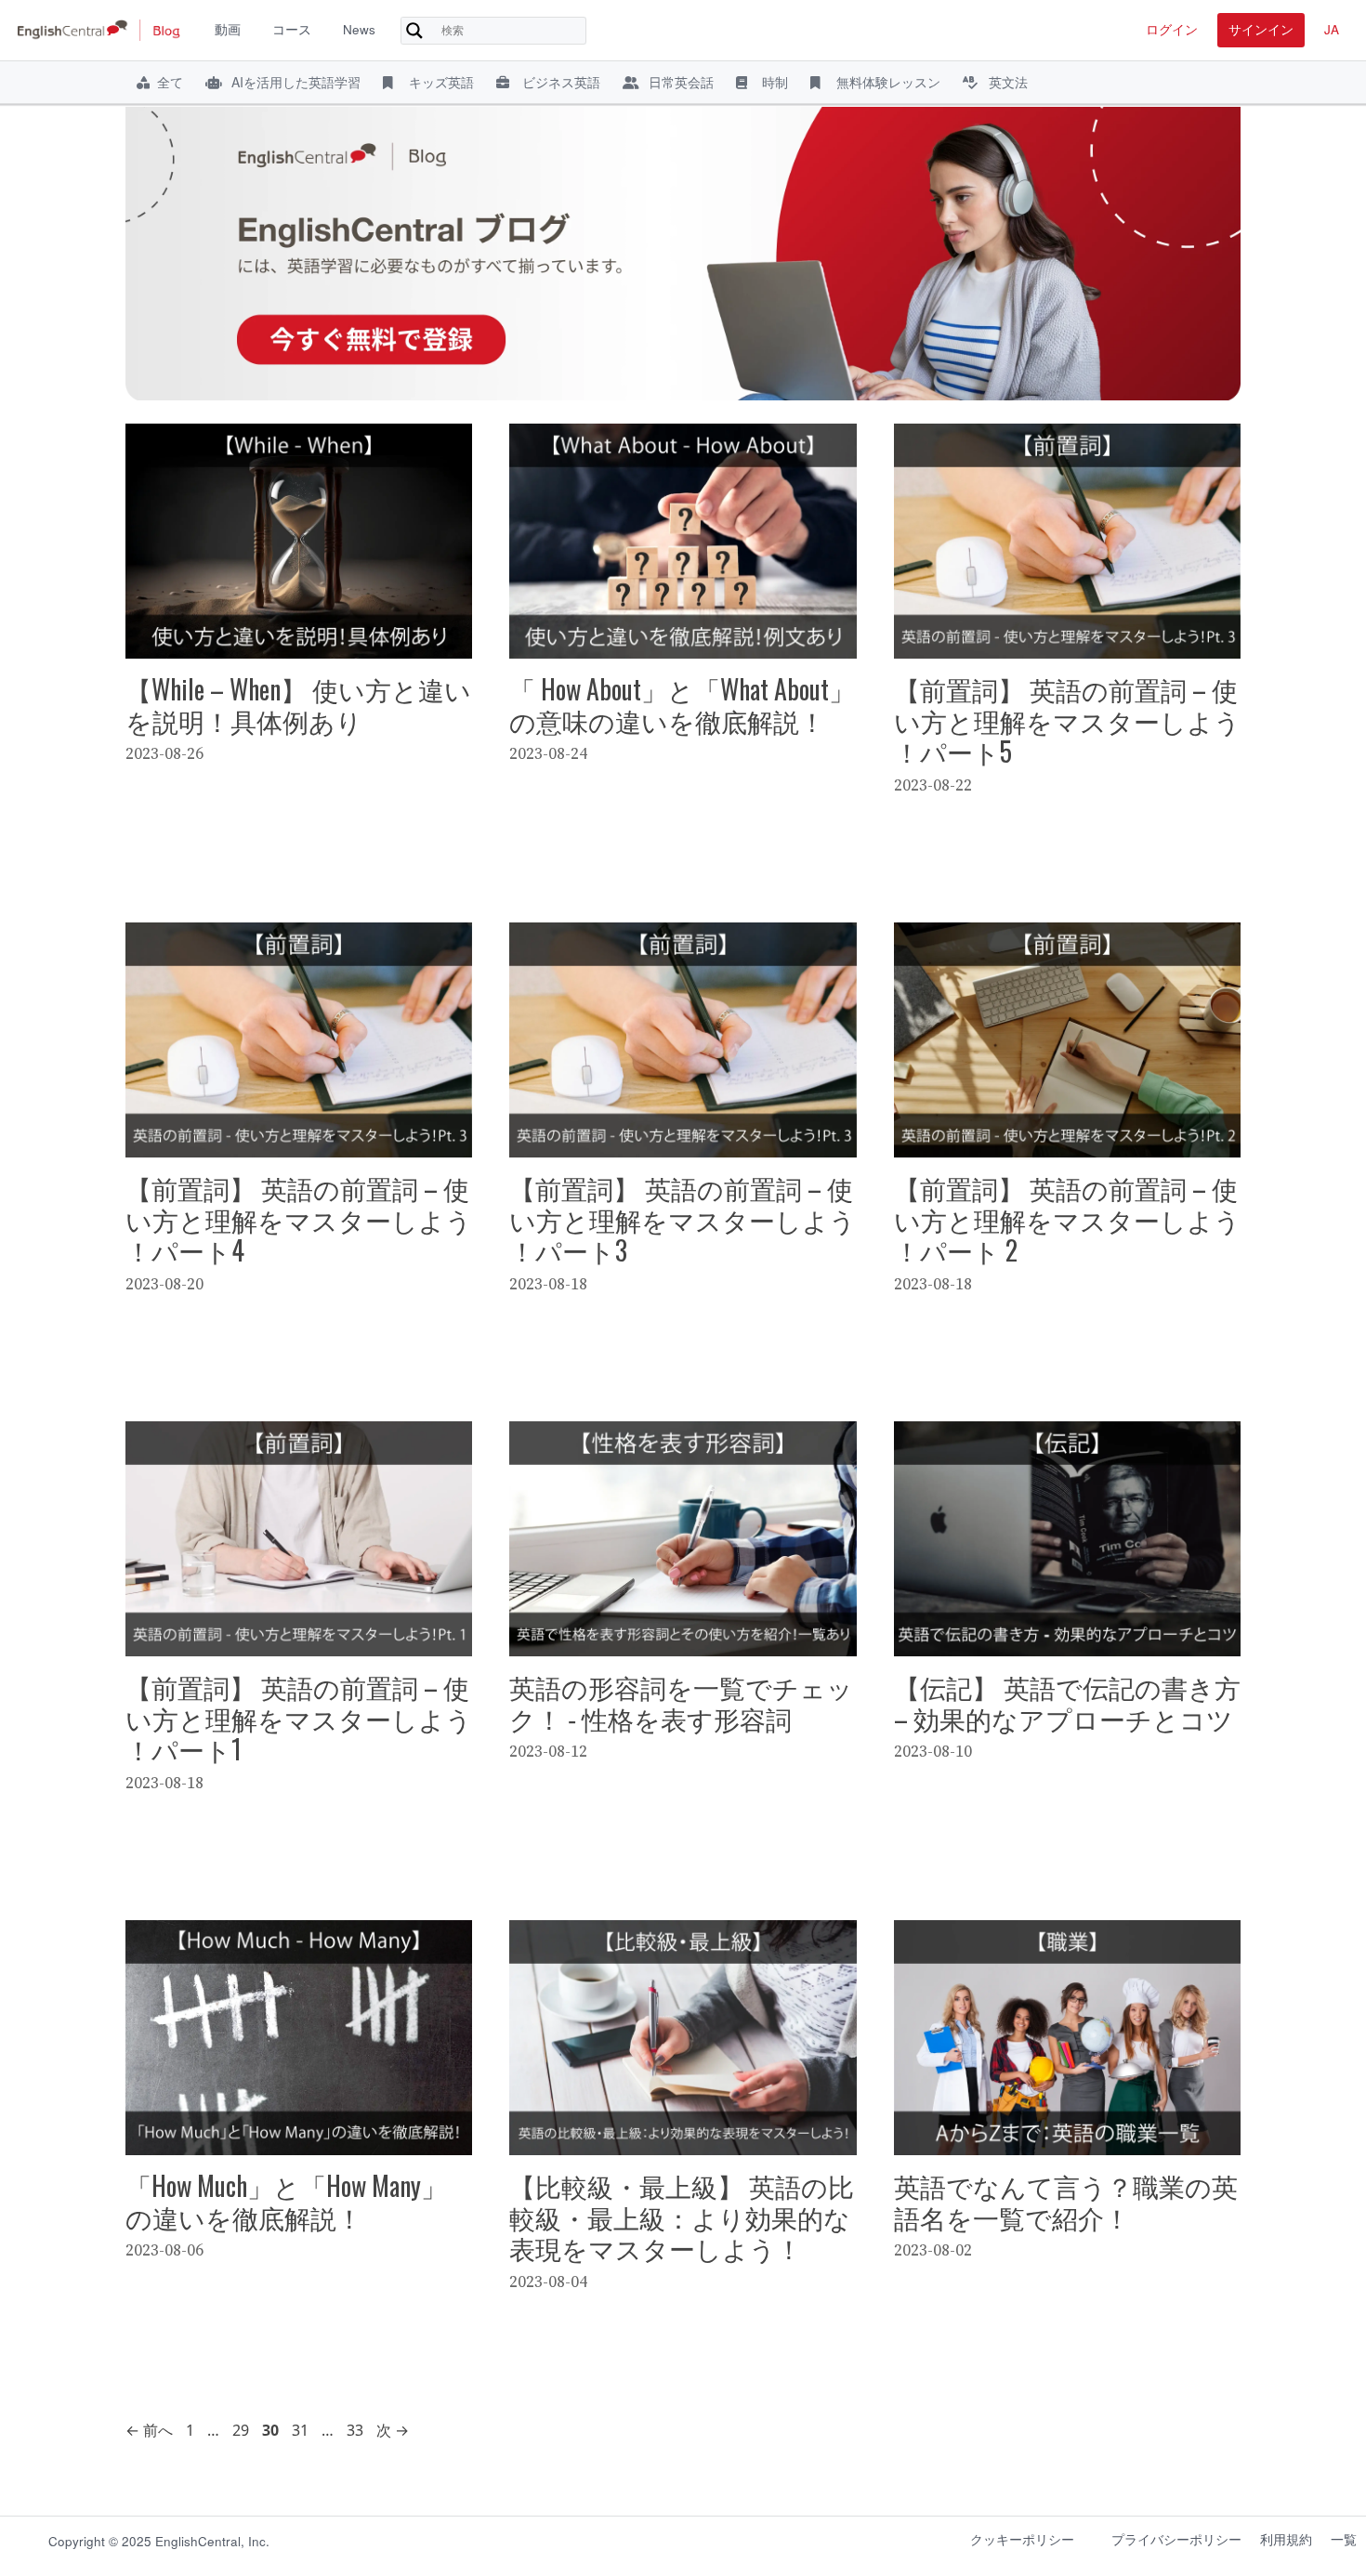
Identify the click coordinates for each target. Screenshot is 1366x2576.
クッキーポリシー (1022, 2539)
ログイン (1172, 29)
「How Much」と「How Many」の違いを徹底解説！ (286, 2201)
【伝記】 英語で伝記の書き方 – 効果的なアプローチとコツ (1067, 1702)
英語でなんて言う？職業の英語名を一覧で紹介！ (1066, 2201)
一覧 (1344, 2539)
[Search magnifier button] (414, 31)
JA (1332, 29)
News (359, 29)
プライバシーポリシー (1176, 2539)
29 (240, 2430)
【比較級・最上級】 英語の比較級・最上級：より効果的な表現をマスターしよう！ (682, 2216)
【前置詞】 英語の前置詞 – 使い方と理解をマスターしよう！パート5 (1067, 720)
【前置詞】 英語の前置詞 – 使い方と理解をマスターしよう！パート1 (299, 1718)
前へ (149, 2430)
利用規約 (1286, 2539)
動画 (228, 29)
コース (292, 29)
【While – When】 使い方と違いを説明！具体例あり (298, 705)
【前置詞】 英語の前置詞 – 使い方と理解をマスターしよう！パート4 (299, 1219)
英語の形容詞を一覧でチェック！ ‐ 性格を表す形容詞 (681, 1702)
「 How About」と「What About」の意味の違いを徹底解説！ (682, 705)
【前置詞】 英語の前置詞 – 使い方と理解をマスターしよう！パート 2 (1067, 1219)
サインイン (1261, 29)
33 (355, 2430)
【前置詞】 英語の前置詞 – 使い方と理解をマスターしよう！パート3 (683, 1219)
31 (300, 2430)
